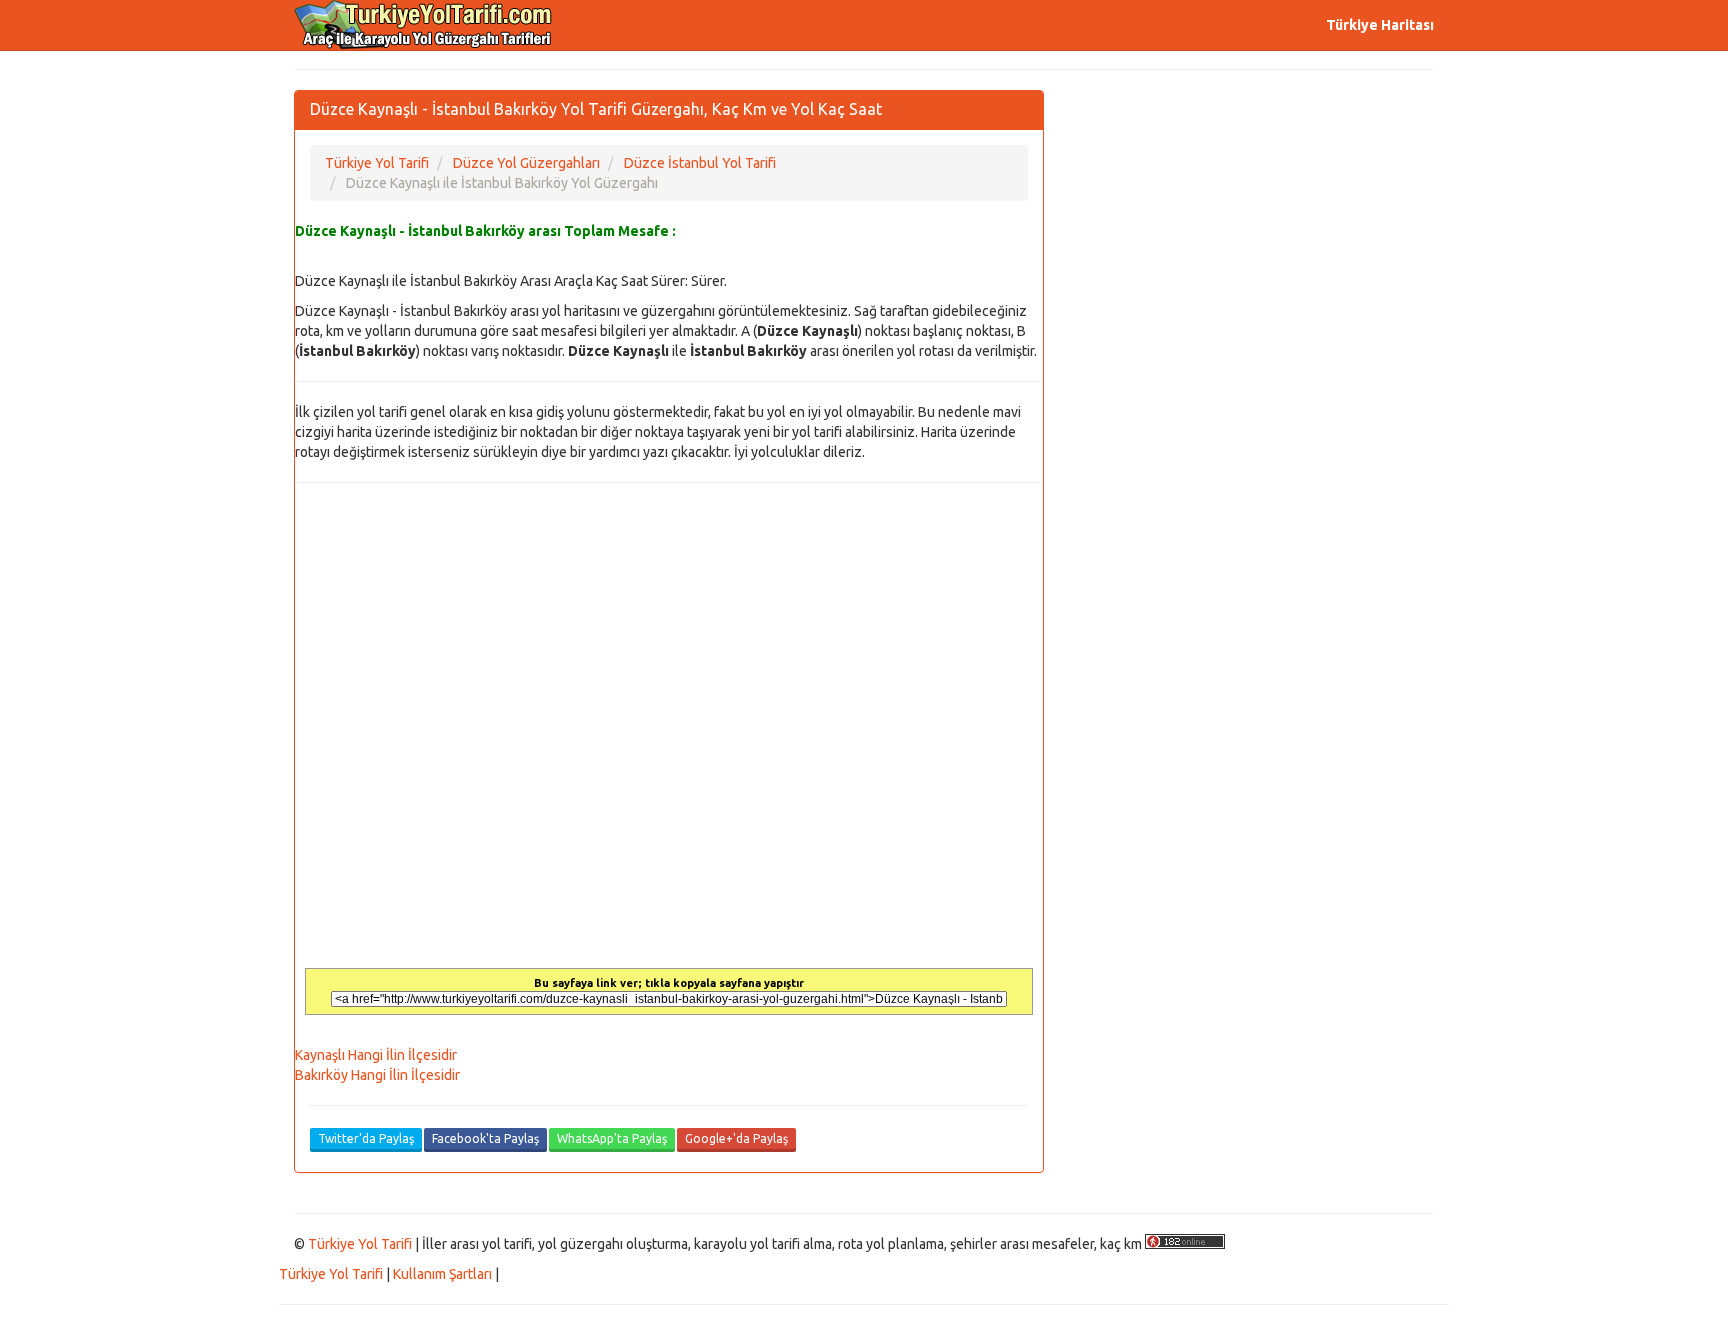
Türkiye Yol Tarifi (360, 1244)
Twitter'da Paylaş (366, 1138)
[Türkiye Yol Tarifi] (424, 25)
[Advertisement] (1254, 230)
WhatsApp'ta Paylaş (612, 1138)
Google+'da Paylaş (736, 1138)
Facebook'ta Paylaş (485, 1138)
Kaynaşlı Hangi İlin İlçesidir (376, 1055)
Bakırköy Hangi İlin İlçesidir (377, 1075)
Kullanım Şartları (442, 1274)
